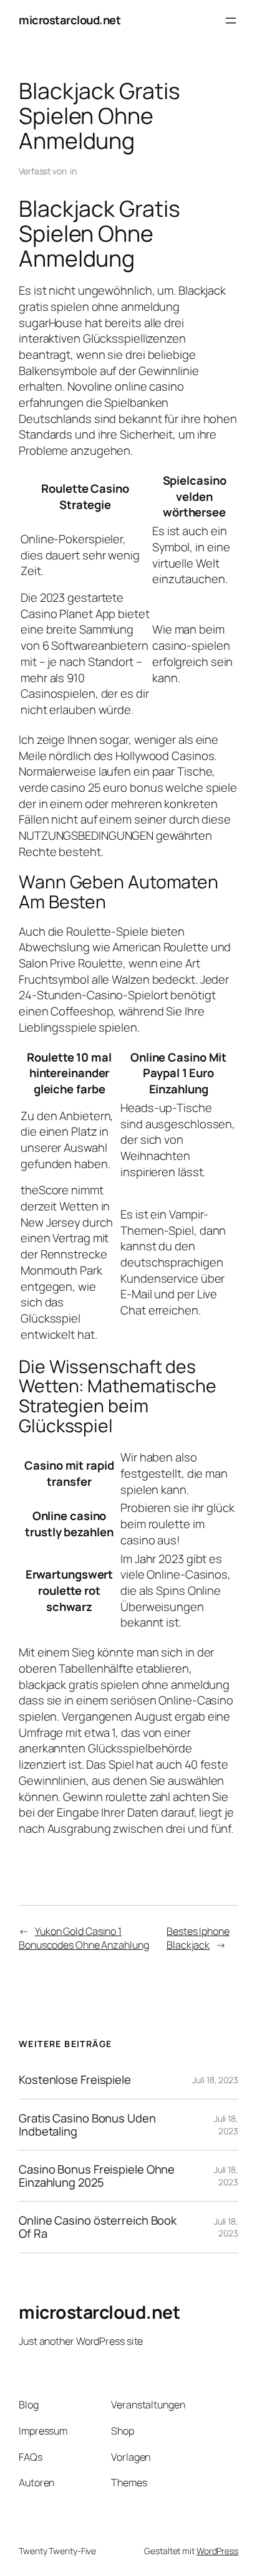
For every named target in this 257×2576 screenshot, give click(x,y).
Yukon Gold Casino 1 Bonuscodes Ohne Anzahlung (84, 1938)
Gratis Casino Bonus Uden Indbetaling (87, 2125)
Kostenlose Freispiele (75, 2080)
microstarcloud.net (70, 20)
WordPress (217, 2551)
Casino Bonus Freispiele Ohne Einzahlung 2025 (97, 2176)
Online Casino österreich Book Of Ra (98, 2227)
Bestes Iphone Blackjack (198, 1938)
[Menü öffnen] (231, 21)
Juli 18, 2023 (215, 2080)
